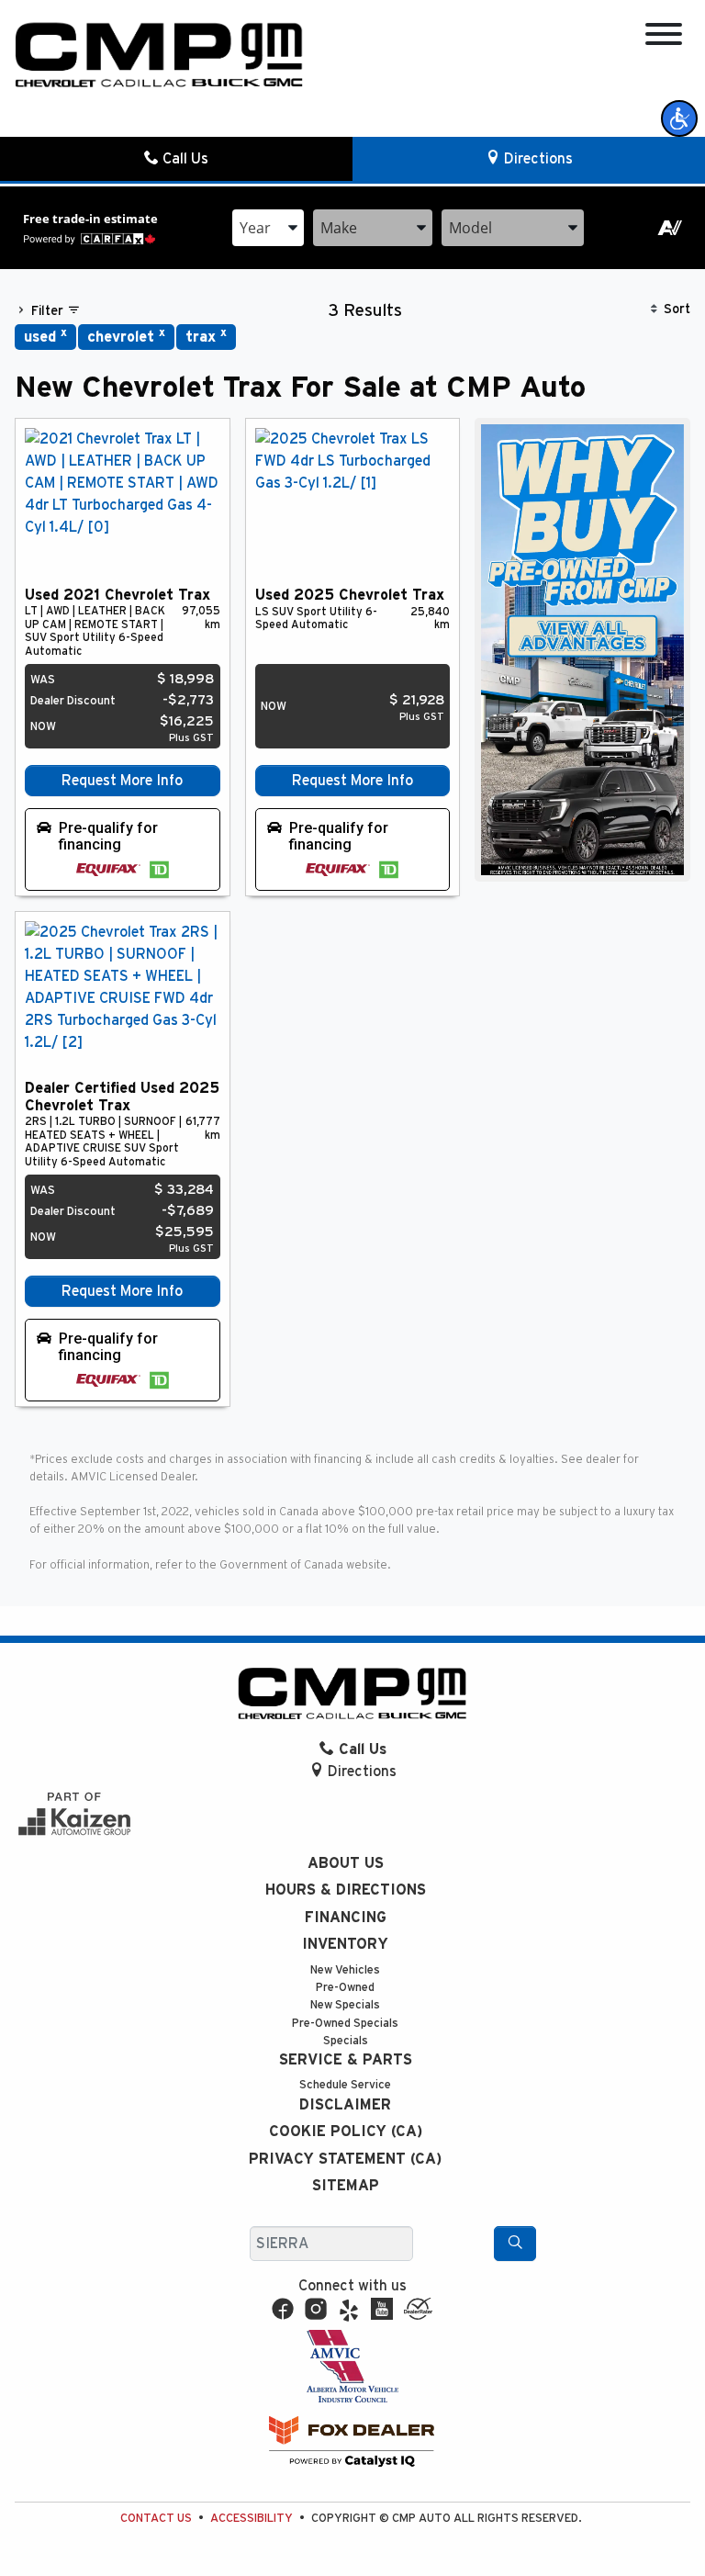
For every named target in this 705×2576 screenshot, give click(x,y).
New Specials (345, 2005)
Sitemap (346, 2186)
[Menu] (664, 37)
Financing (346, 1918)
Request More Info (122, 781)
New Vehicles (345, 1970)
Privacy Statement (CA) (345, 2159)
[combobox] (268, 228)
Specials (346, 2041)
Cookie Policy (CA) (346, 2132)
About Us (346, 1863)
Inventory (345, 1944)
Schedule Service (345, 2085)
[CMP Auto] (159, 55)
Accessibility (252, 2519)
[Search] (515, 2244)
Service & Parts (346, 2060)
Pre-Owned (345, 1988)
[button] (679, 118)
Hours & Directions (346, 1890)
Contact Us (156, 2519)
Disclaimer (345, 2105)
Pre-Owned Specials (345, 2024)
